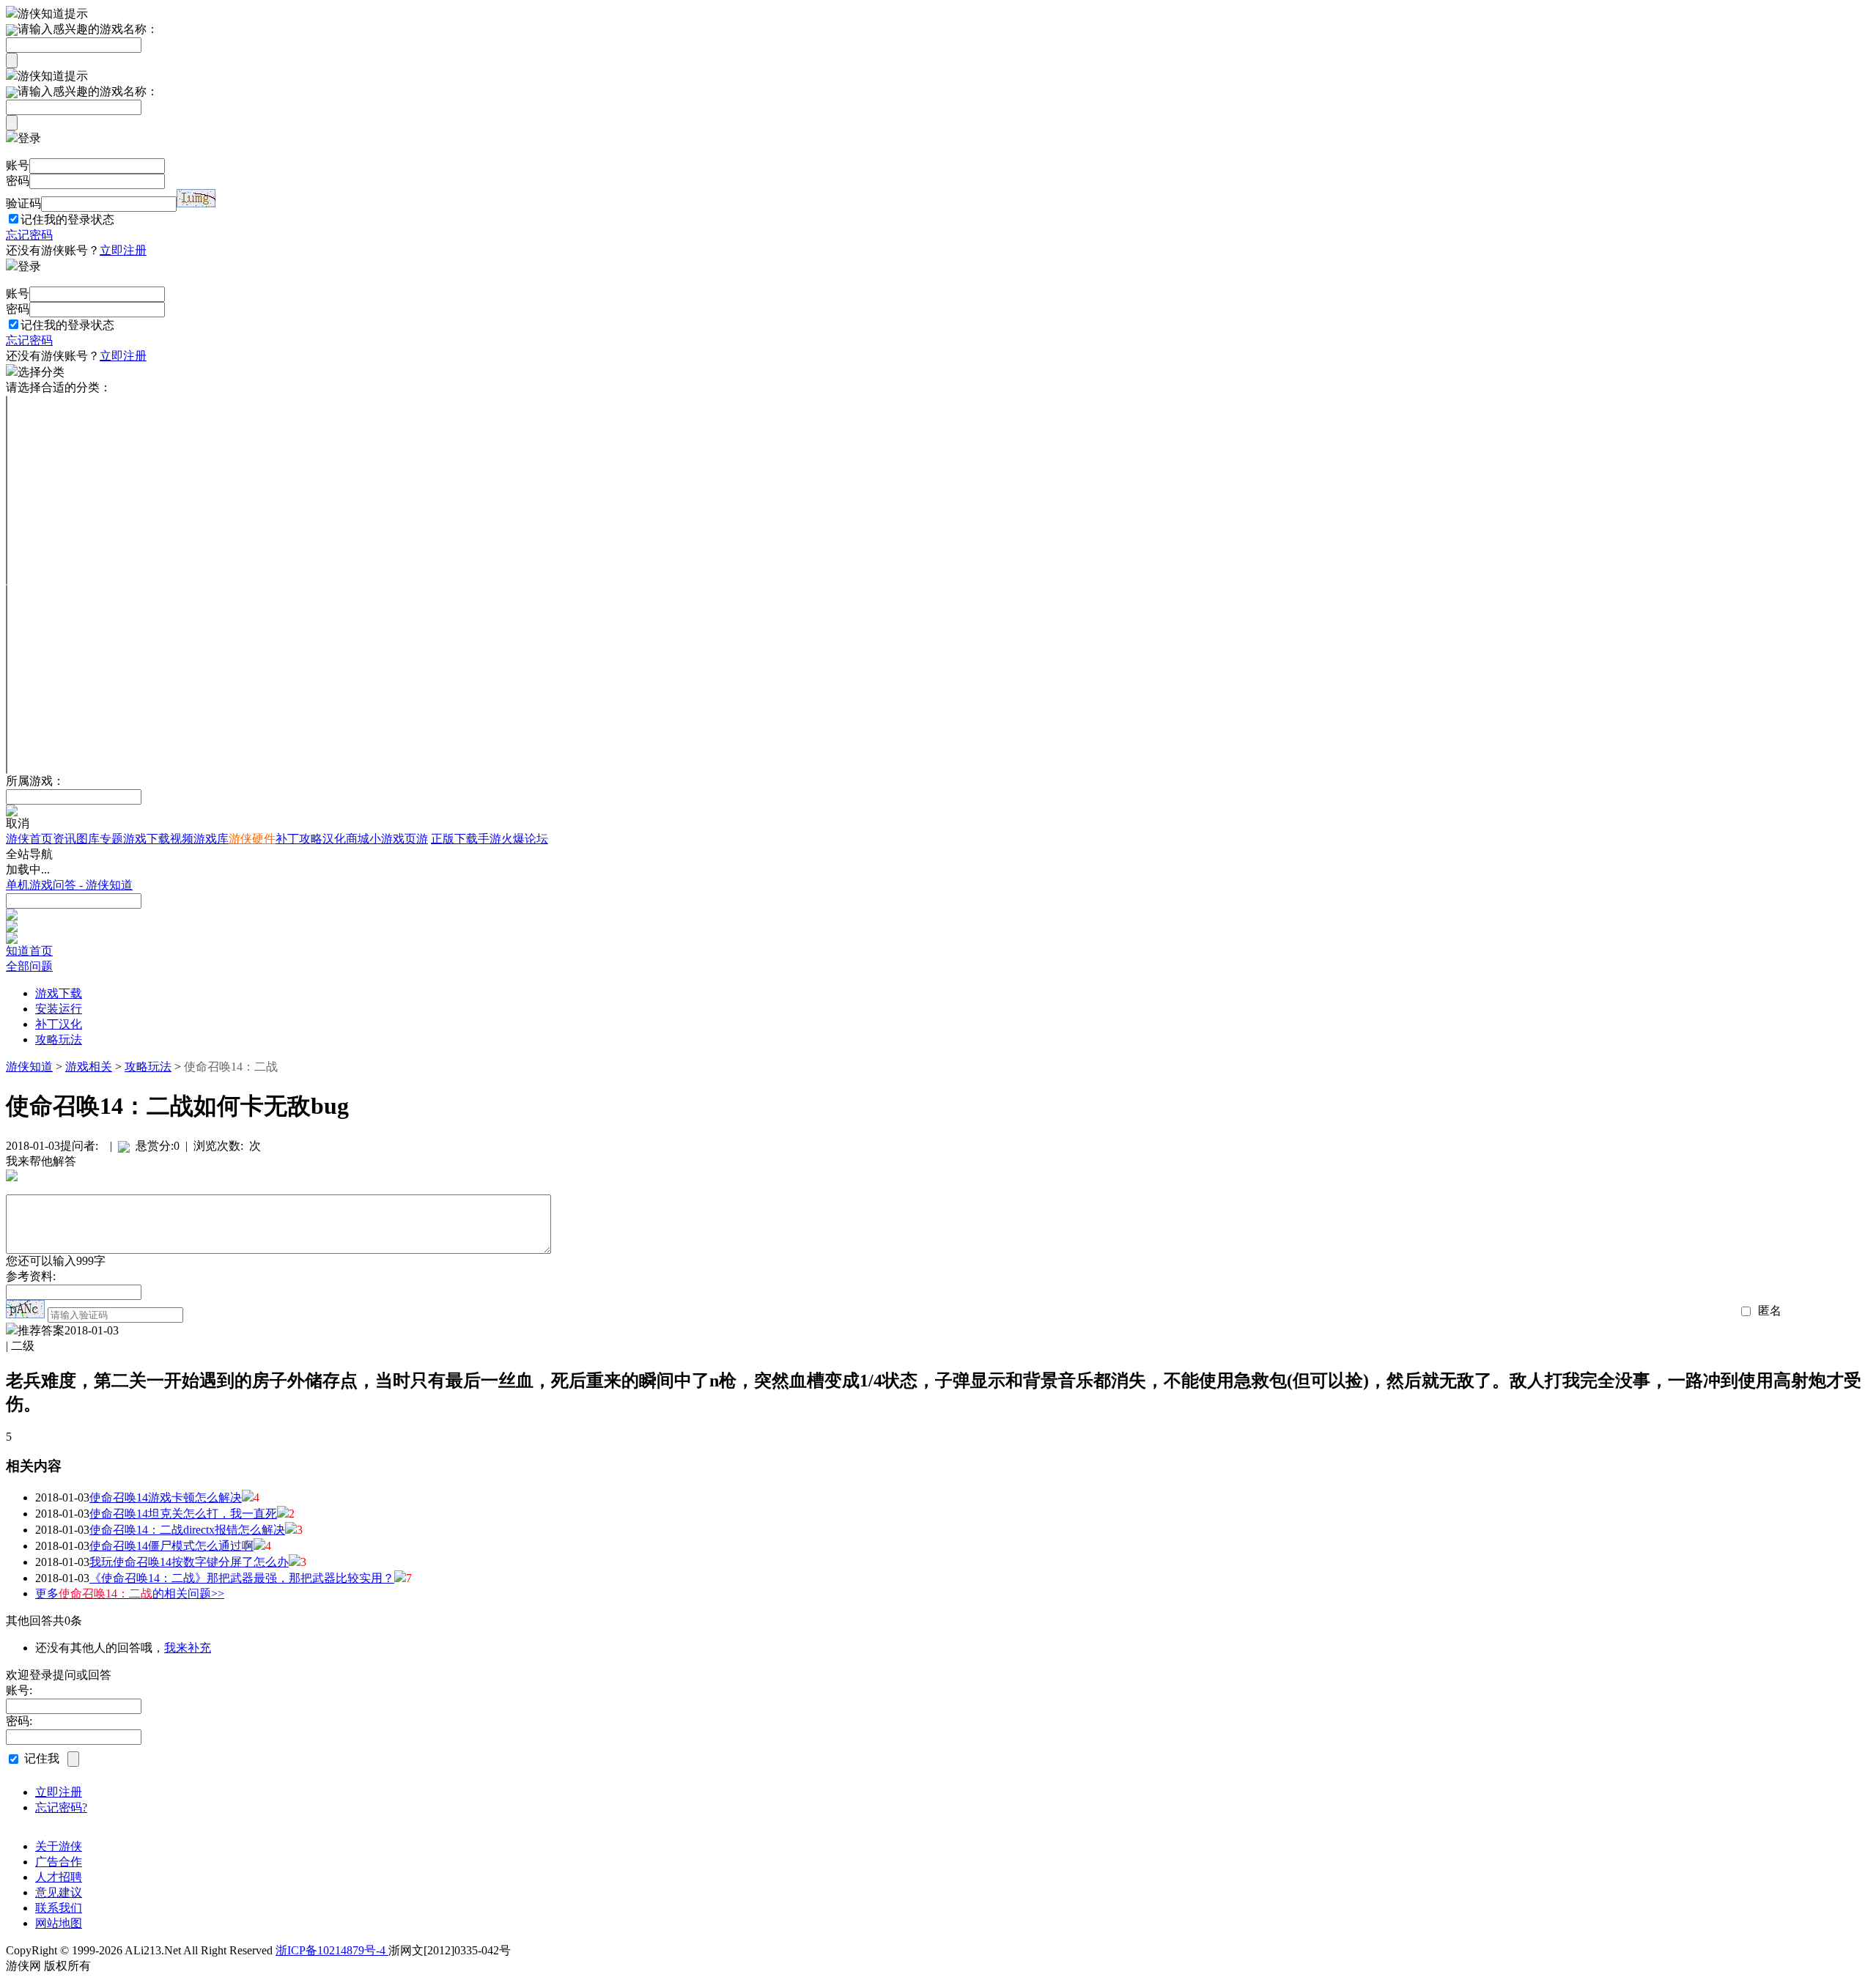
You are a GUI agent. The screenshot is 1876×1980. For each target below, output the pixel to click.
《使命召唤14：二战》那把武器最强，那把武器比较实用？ (242, 1578)
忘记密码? (61, 1807)
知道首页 (29, 951)
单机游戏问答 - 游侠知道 (69, 885)
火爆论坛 (525, 839)
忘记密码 (29, 235)
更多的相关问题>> (130, 1593)
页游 (416, 839)
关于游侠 (59, 1846)
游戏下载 (147, 839)
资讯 (64, 839)
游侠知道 (29, 1067)
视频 (182, 839)
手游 (490, 839)
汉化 (334, 839)
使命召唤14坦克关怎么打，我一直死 (183, 1514)
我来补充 (188, 1648)
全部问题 (29, 966)
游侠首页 (29, 839)
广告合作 (59, 1862)
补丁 (287, 839)
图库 (88, 839)
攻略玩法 (59, 1039)
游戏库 (211, 839)
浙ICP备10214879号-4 (332, 1950)
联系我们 (59, 1908)
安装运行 (59, 1009)
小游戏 (387, 839)
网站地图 (59, 1923)
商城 (358, 839)
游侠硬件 (252, 839)
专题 (111, 839)
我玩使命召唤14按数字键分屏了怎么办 (189, 1562)
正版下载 (454, 839)
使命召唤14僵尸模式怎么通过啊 (171, 1546)
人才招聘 (59, 1877)
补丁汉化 (59, 1024)
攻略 (311, 839)
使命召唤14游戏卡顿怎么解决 (166, 1497)
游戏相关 (89, 1067)
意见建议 (59, 1892)
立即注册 (123, 250)
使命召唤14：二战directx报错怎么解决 (187, 1530)
